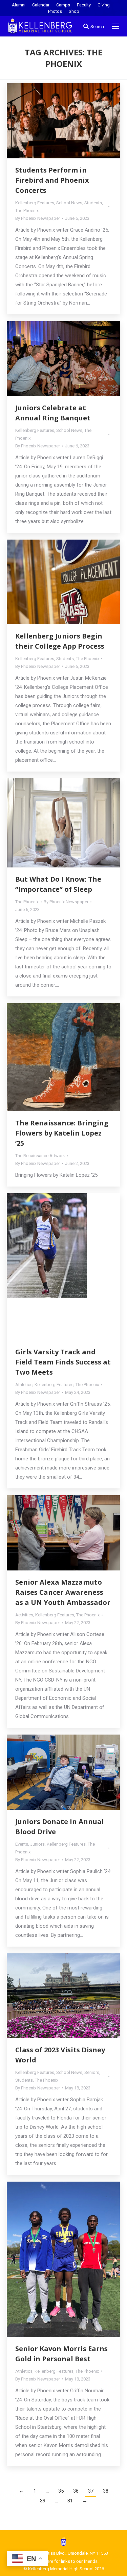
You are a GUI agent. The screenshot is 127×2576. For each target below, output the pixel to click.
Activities (24, 1615)
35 (61, 2491)
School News (69, 203)
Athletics (24, 1385)
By (38, 218)
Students (93, 203)
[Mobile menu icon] (115, 26)
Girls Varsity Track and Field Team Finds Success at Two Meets (63, 1362)
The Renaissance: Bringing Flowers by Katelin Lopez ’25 (62, 1133)
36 (76, 2491)
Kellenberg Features (35, 203)
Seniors (92, 2072)
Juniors (37, 1844)
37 (91, 2491)
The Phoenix (27, 211)
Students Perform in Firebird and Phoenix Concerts (52, 180)
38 (106, 2491)
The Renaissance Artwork (40, 1156)
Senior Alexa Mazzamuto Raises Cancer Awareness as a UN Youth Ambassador (63, 1592)
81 (70, 2501)
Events (22, 1844)
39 (43, 2501)
